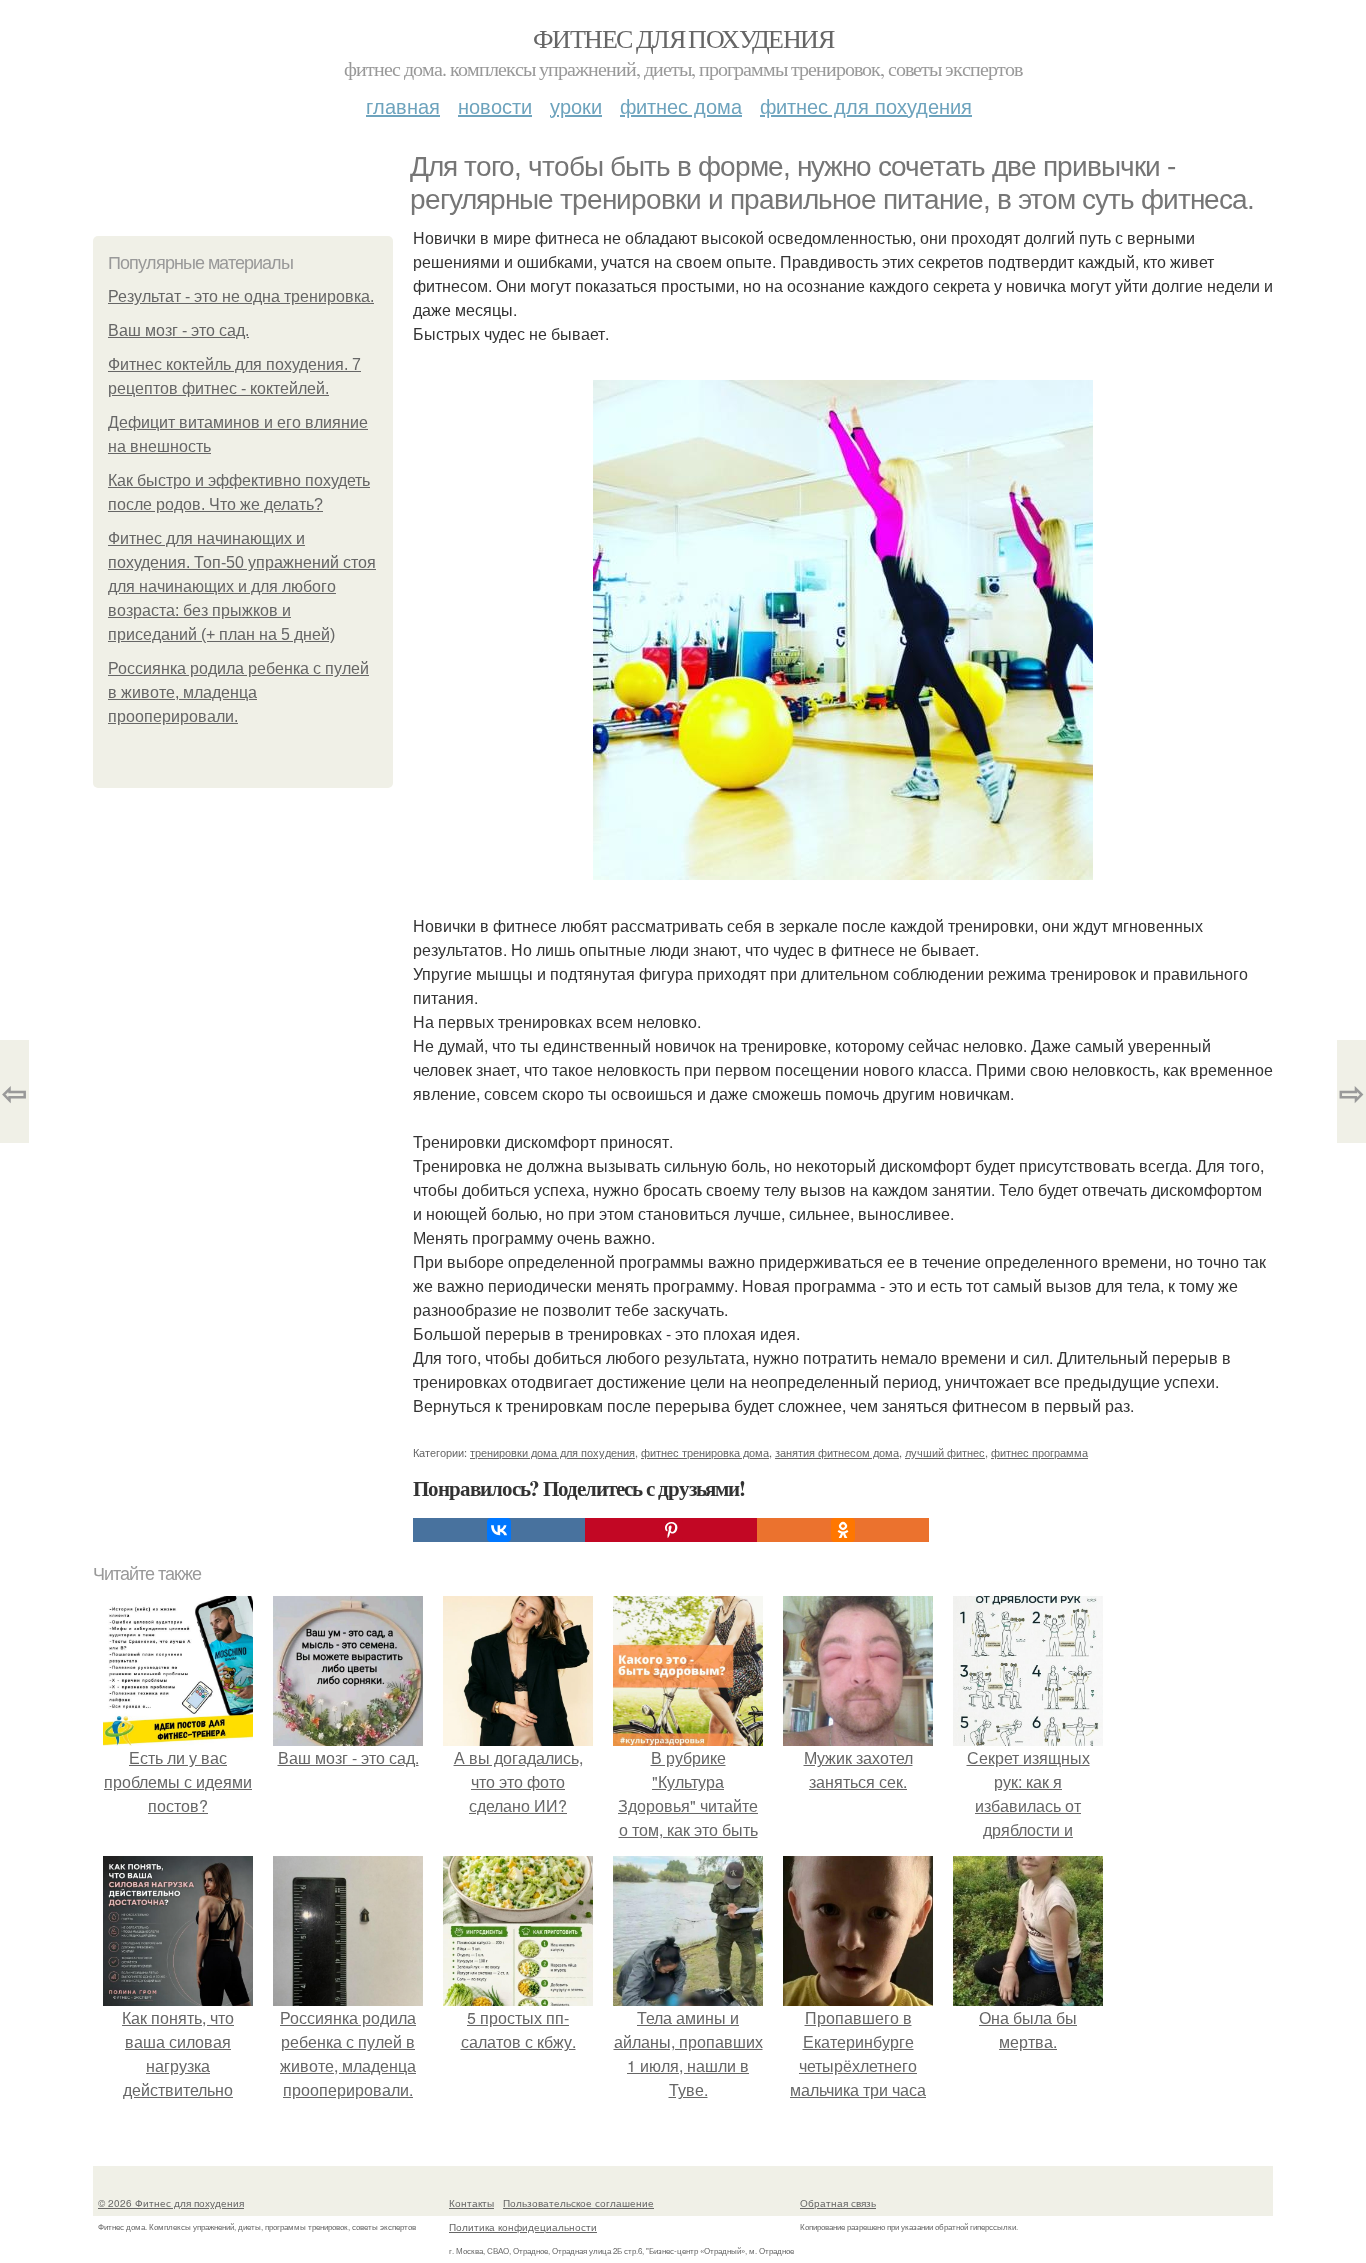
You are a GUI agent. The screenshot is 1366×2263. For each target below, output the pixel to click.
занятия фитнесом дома (837, 1452)
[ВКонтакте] (499, 1530)
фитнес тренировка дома (705, 1452)
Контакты (471, 2203)
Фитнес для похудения (683, 38)
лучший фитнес (945, 1452)
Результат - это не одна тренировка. (241, 296)
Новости (495, 105)
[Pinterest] (671, 1530)
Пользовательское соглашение (578, 2203)
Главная (403, 105)
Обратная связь (838, 2203)
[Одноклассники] (843, 1530)
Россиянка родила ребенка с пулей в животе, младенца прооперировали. (238, 692)
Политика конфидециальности (523, 2227)
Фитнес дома (681, 105)
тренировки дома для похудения (552, 1452)
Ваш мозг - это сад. (178, 330)
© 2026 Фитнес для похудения (171, 2203)
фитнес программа (1039, 1452)
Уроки (576, 105)
